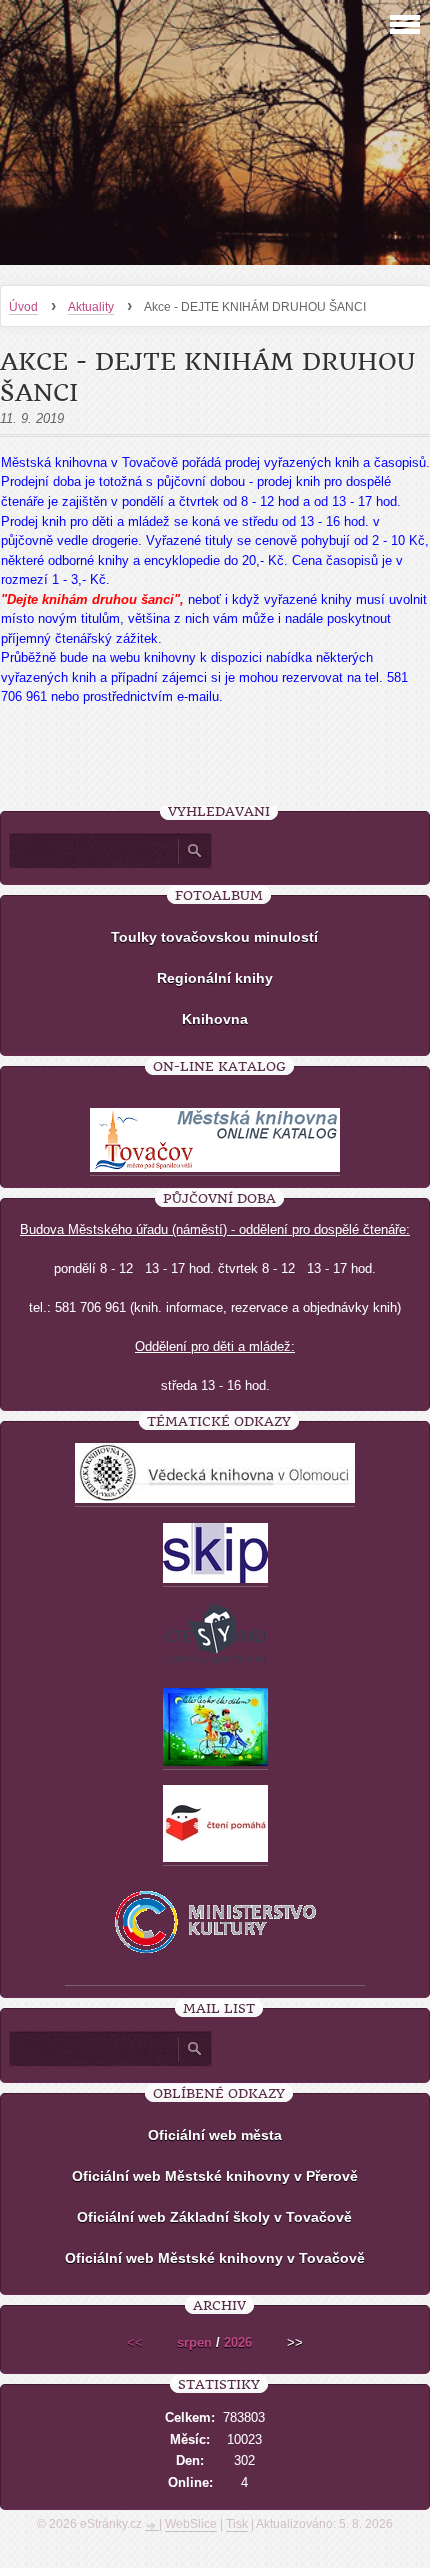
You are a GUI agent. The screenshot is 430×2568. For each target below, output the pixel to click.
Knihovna (215, 1019)
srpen (194, 2342)
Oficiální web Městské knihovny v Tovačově (215, 2258)
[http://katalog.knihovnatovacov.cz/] (215, 1168)
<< (135, 2342)
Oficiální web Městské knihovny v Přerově (215, 2176)
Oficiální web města (215, 2135)
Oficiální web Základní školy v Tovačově (214, 2217)
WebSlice (191, 2524)
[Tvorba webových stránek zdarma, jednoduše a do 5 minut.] (152, 2526)
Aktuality (91, 307)
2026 (238, 2342)
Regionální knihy (215, 978)
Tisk (237, 2524)
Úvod (23, 307)
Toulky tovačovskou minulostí (214, 937)
